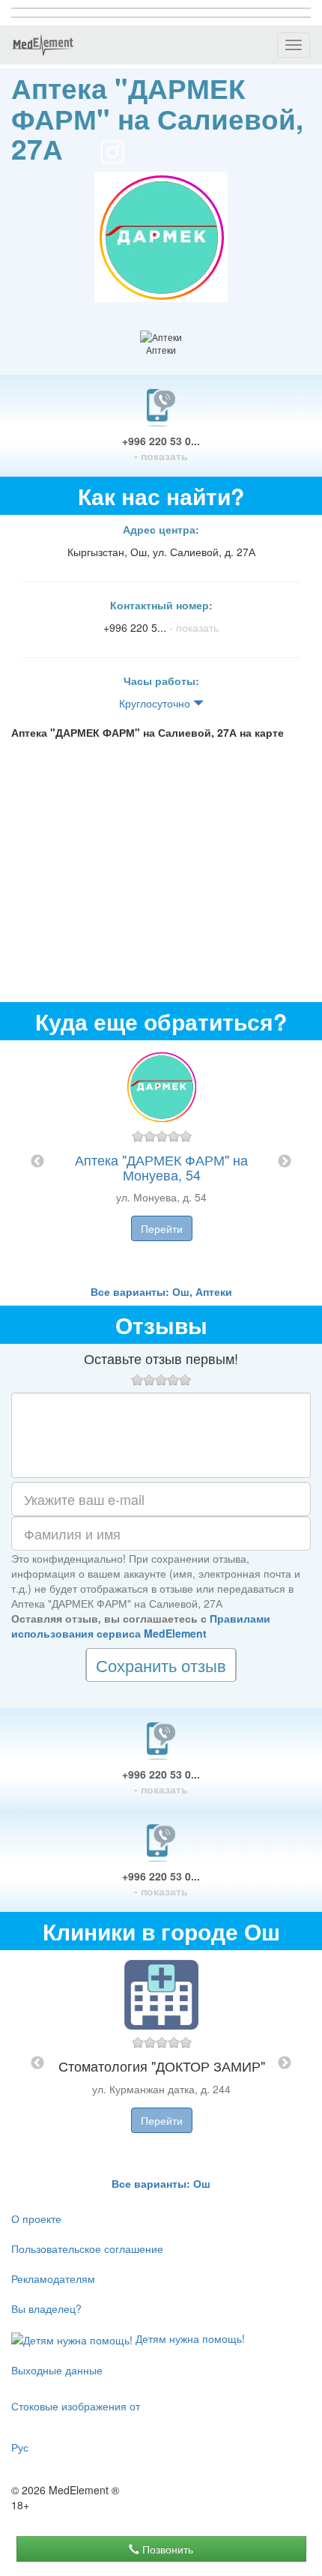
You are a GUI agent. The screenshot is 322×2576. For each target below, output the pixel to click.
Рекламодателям (53, 2278)
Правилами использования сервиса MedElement (141, 1626)
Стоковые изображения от (76, 2406)
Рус (20, 2447)
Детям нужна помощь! (189, 2338)
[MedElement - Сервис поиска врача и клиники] (43, 45)
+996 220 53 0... (161, 448)
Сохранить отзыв (161, 1665)
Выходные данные (57, 2370)
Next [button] (285, 1162)
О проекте (36, 2218)
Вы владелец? (46, 2308)
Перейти (162, 1228)
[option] (161, 1162)
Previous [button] (37, 1162)
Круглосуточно (156, 703)
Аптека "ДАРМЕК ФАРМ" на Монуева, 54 (161, 1167)
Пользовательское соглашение (87, 2248)
